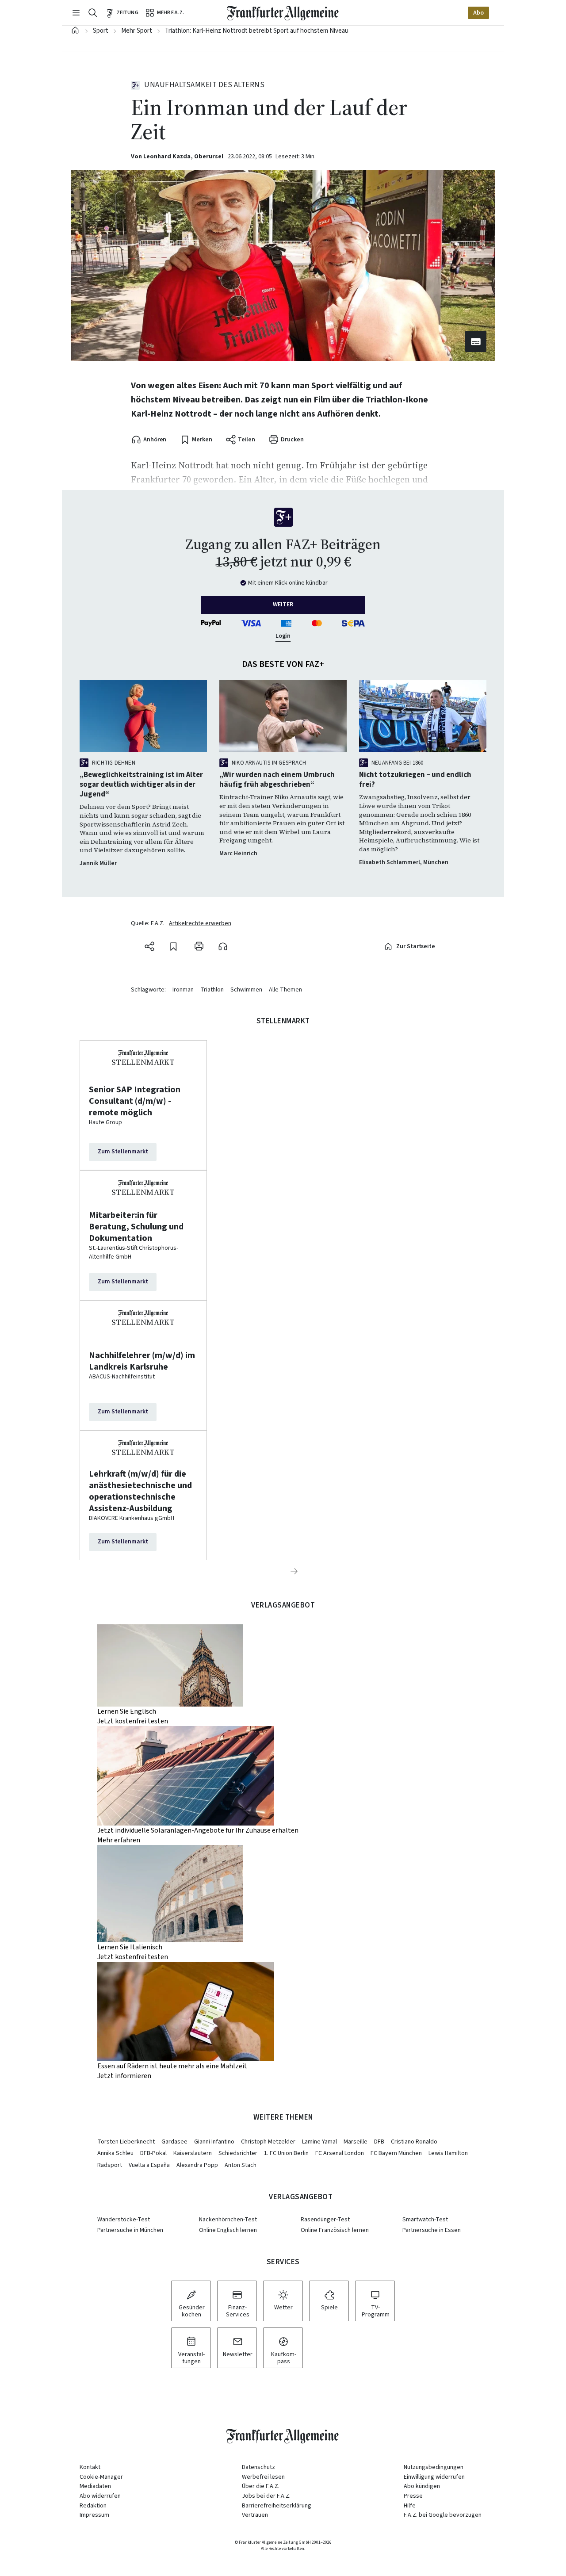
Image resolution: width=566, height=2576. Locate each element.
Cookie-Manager (101, 2477)
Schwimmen (246, 990)
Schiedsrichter (238, 2153)
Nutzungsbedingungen (434, 2467)
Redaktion (93, 2506)
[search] (93, 13)
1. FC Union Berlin (286, 2153)
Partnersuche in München (130, 2230)
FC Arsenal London (340, 2153)
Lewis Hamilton (448, 2153)
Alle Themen (285, 990)
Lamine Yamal (319, 2142)
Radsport (110, 2165)
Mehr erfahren (119, 1840)
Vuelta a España (149, 2165)
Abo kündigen (422, 2486)
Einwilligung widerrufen (434, 2477)
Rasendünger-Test (325, 2220)
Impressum (94, 2515)
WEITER (283, 605)
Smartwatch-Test (425, 2220)
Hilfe (410, 2506)
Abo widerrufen (100, 2496)
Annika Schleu (115, 2153)
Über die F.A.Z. (261, 2486)
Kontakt (90, 2467)
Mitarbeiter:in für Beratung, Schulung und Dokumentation (136, 1227)
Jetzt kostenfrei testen (133, 1721)
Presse (413, 2496)
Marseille (356, 2142)
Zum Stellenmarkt (123, 1152)
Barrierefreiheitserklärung (277, 2506)
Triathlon (212, 990)
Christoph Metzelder (268, 2142)
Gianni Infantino (214, 2142)
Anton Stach (241, 2165)
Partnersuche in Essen (432, 2230)
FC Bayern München (396, 2153)
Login (283, 636)
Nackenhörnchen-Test (228, 2220)
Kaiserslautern (193, 2153)
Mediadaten (95, 2486)
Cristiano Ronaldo (414, 2142)
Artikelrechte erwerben (200, 924)
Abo (478, 13)
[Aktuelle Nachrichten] (75, 31)
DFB (379, 2142)
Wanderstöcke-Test (124, 2220)
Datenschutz (258, 2467)
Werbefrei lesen (263, 2477)
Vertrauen (255, 2515)
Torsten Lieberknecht (126, 2142)
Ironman (183, 990)
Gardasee (174, 2142)
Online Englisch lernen (228, 2230)
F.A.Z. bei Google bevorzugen (443, 2515)
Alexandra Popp (197, 2165)
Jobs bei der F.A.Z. (266, 2496)
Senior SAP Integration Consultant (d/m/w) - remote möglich (135, 1101)
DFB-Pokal (153, 2153)
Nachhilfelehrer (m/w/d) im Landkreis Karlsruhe (142, 1361)
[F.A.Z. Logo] (283, 13)
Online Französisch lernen (335, 2230)
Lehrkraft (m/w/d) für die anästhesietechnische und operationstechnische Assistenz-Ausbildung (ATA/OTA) (140, 1491)
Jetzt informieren (124, 2076)
